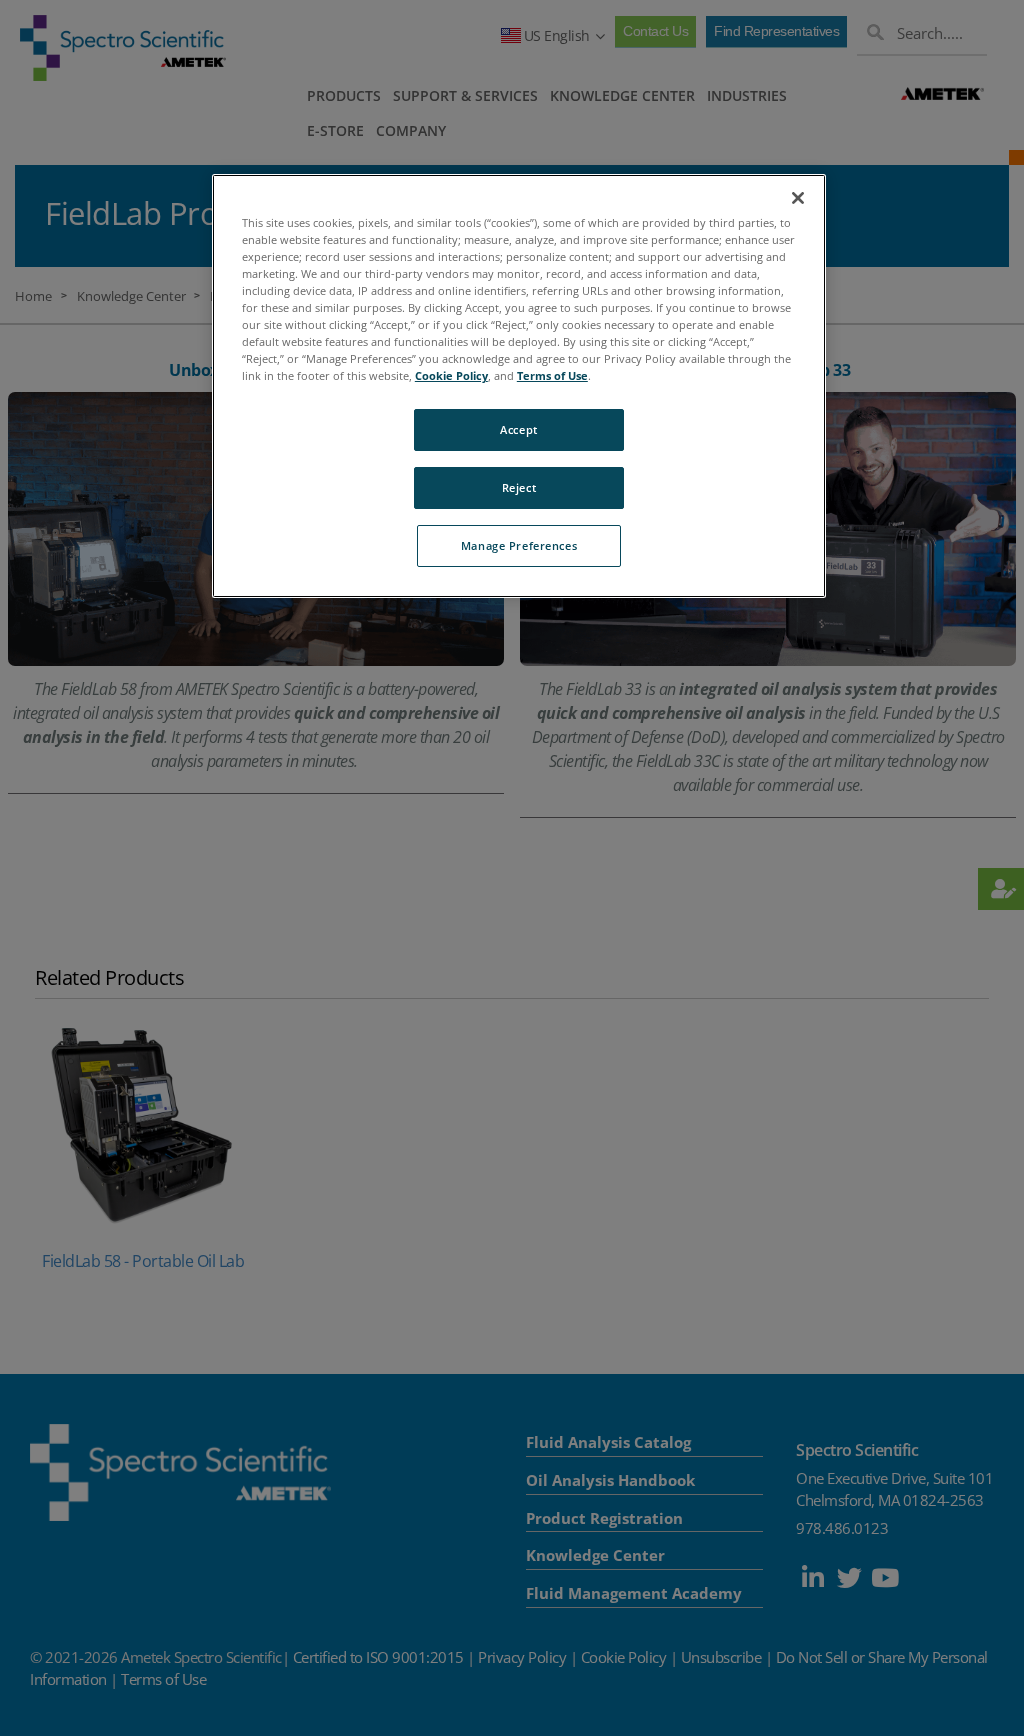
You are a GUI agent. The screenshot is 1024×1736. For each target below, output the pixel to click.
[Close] (798, 198)
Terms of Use (552, 375)
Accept (518, 429)
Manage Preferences (519, 545)
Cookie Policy (451, 375)
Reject (519, 487)
